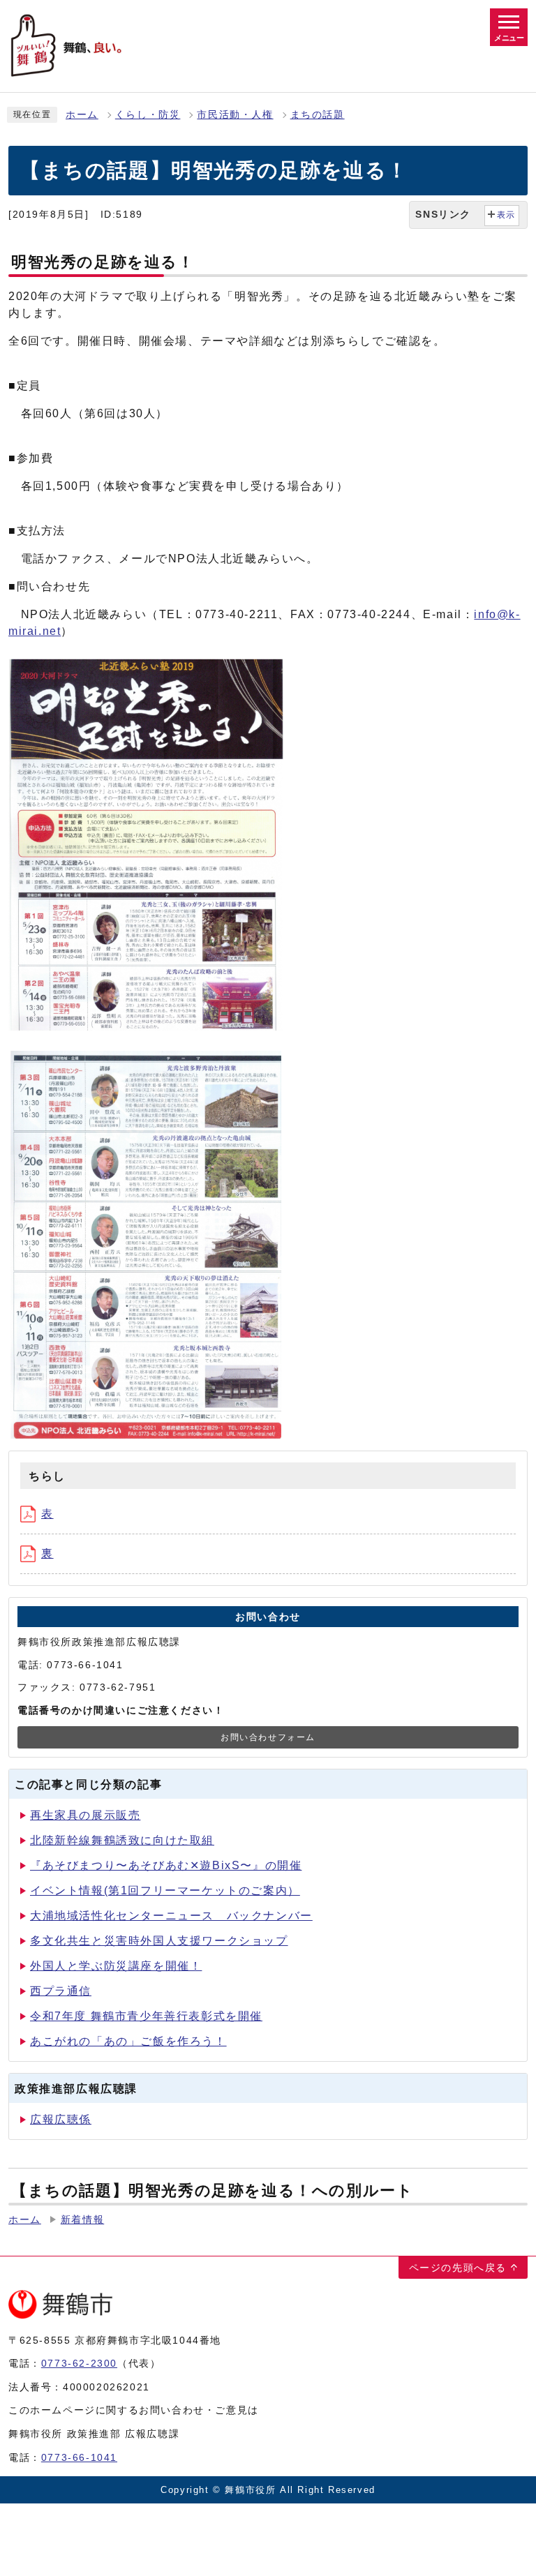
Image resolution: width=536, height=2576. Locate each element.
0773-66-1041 (79, 2457)
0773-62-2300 (79, 2363)
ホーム (82, 115)
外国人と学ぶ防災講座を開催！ (116, 1966)
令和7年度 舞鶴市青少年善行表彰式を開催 (146, 2016)
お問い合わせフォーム (268, 1737)
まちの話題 (318, 115)
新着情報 (82, 2220)
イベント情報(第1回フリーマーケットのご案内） (165, 1890)
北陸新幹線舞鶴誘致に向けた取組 (122, 1840)
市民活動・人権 (235, 115)
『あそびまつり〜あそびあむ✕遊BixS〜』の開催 (166, 1865)
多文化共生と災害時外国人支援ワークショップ (159, 1941)
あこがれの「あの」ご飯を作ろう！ (128, 2041)
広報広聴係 (61, 2119)
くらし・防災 (148, 115)
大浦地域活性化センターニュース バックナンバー (171, 1916)
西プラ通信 (61, 1991)
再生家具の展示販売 (85, 1815)
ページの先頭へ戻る (458, 2268)
